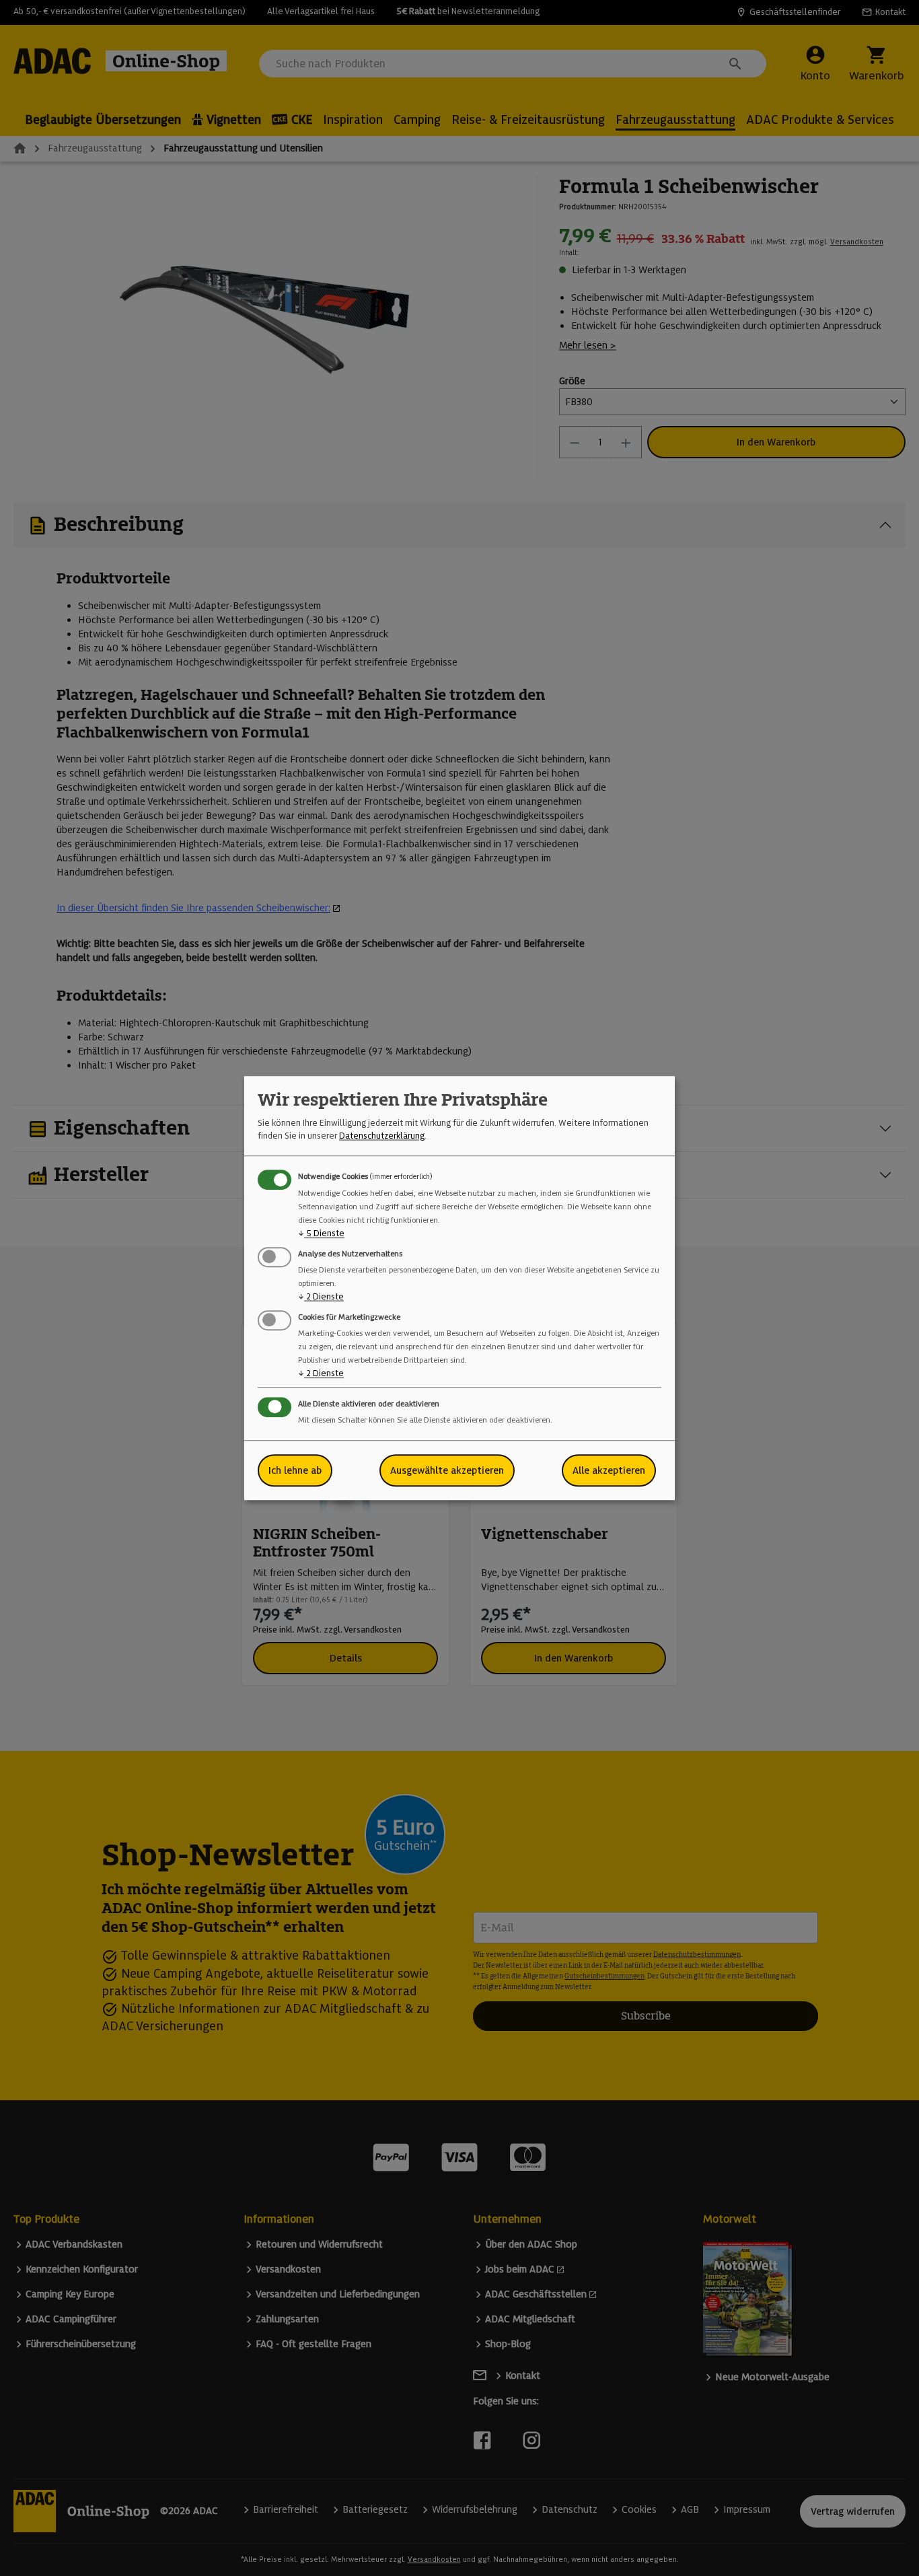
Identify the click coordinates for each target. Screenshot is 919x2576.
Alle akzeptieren (609, 1470)
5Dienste (321, 1233)
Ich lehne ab (295, 1470)
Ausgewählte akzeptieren (447, 1470)
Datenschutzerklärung (382, 1136)
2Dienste (321, 1296)
